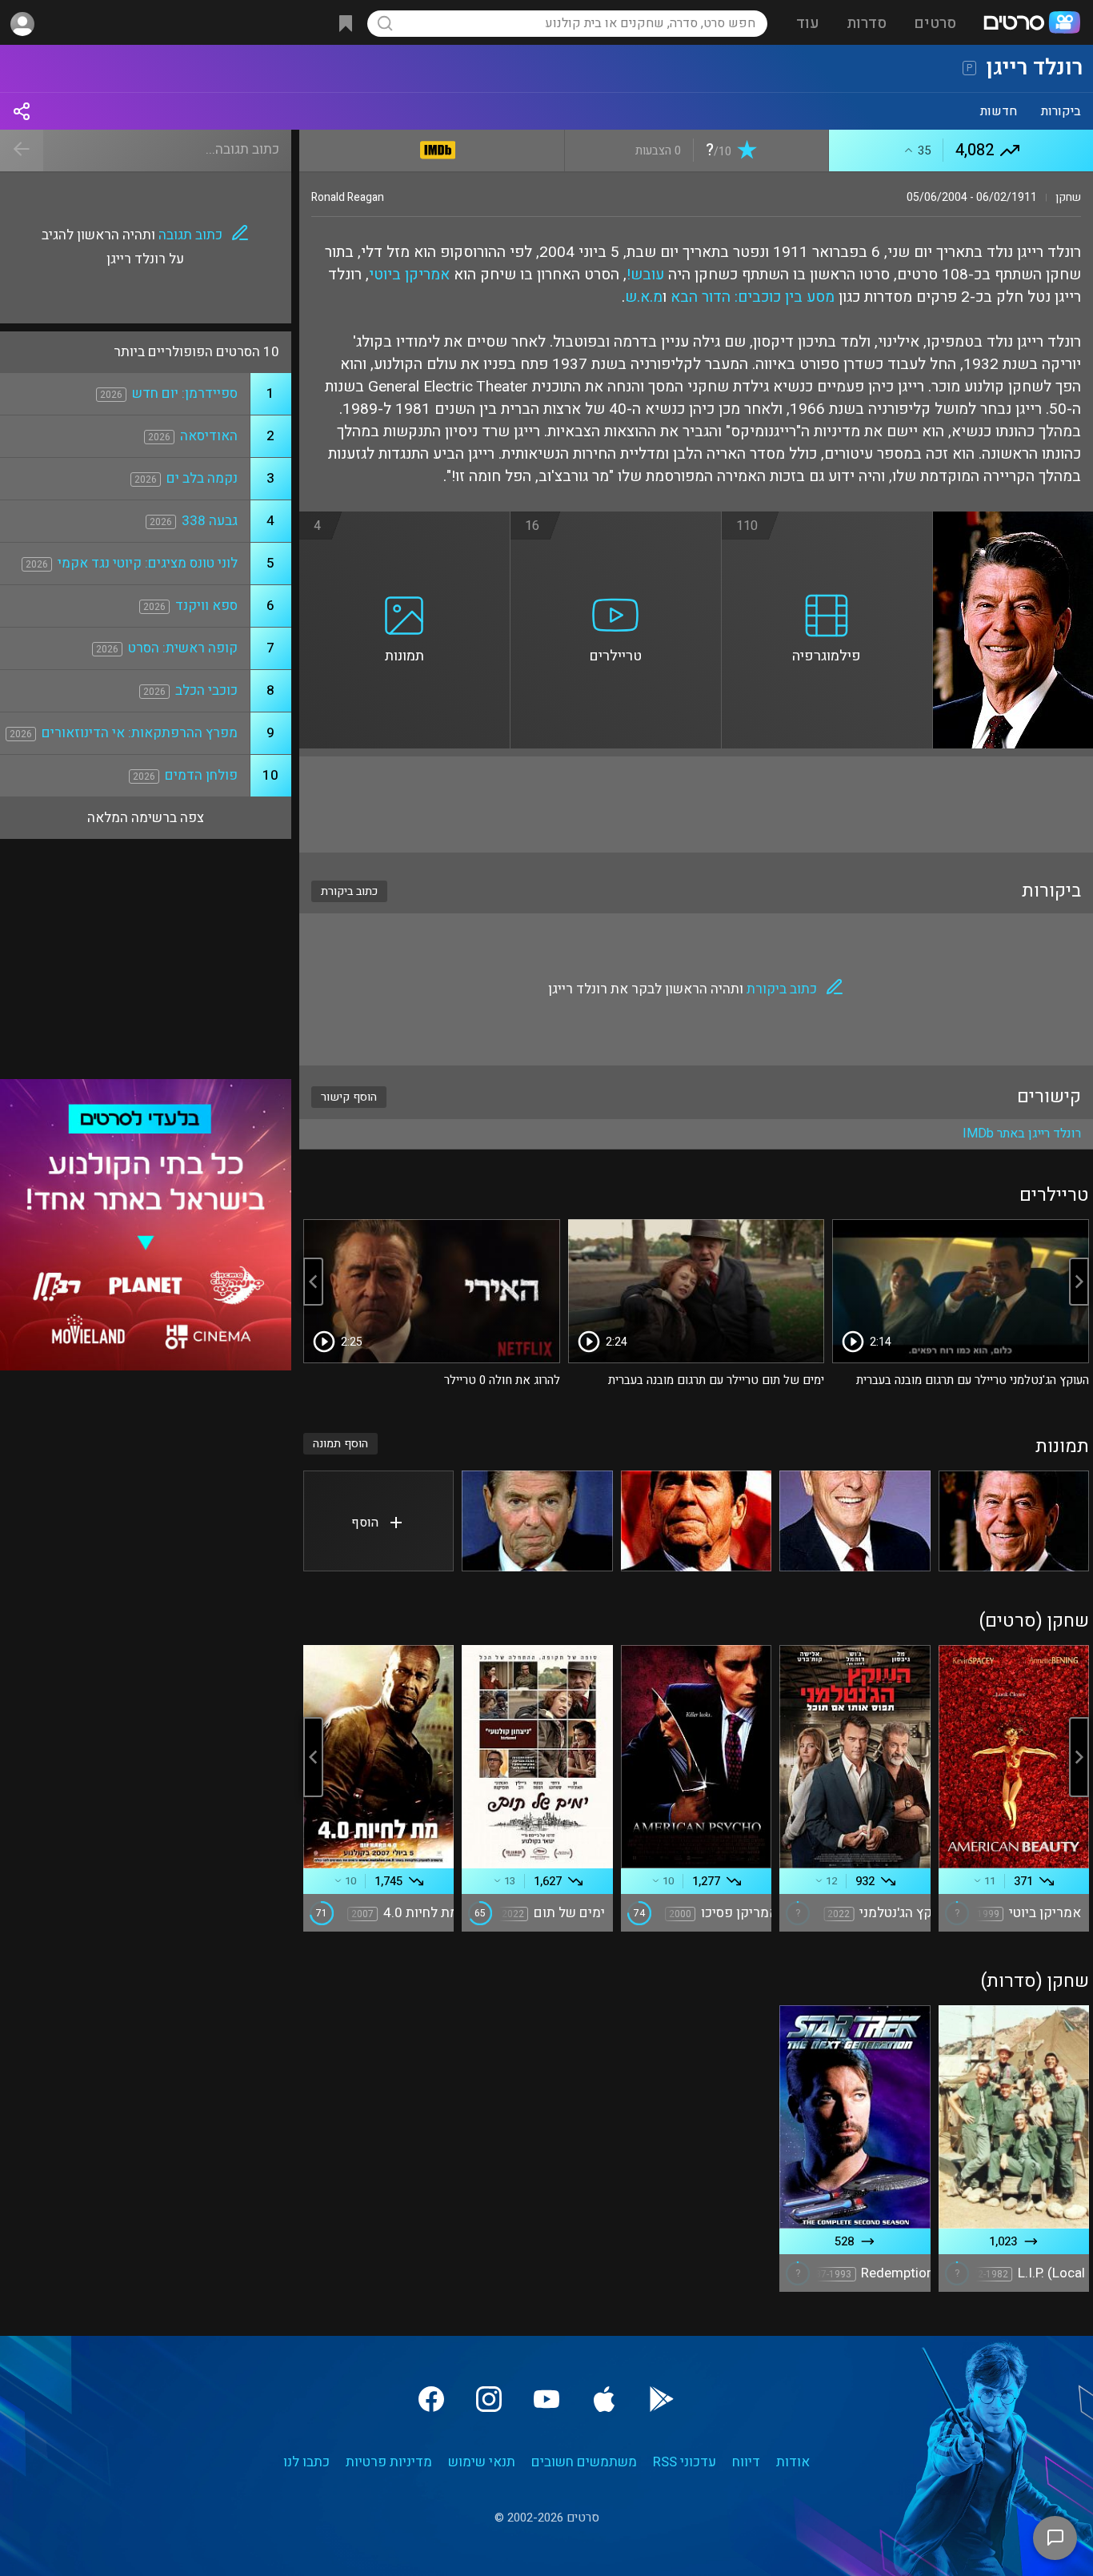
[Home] (1031, 24)
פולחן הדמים (201, 775)
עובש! (645, 275)
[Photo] (1014, 1521)
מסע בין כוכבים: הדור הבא (753, 297)
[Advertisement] (696, 804)
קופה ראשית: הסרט (183, 648)
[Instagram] (489, 2399)
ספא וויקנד (206, 606)
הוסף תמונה (340, 1444)
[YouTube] (546, 2399)
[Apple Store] (604, 2399)
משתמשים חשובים (584, 2462)
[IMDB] (438, 147)
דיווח (746, 2462)
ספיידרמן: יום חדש (185, 393)
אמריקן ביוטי (409, 275)
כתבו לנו (306, 2462)
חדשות (999, 111)
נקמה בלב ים (202, 478)
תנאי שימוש (482, 2462)
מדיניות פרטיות (389, 2462)
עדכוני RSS (685, 2462)
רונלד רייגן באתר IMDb (1022, 1134)
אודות (793, 2462)
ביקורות (1061, 111)
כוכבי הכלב (206, 690)
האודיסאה (209, 436)
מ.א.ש (644, 297)
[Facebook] (431, 2399)
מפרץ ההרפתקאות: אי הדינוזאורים (140, 733)
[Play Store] (662, 2399)
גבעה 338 (210, 521)
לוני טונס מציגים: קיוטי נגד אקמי (148, 563)
